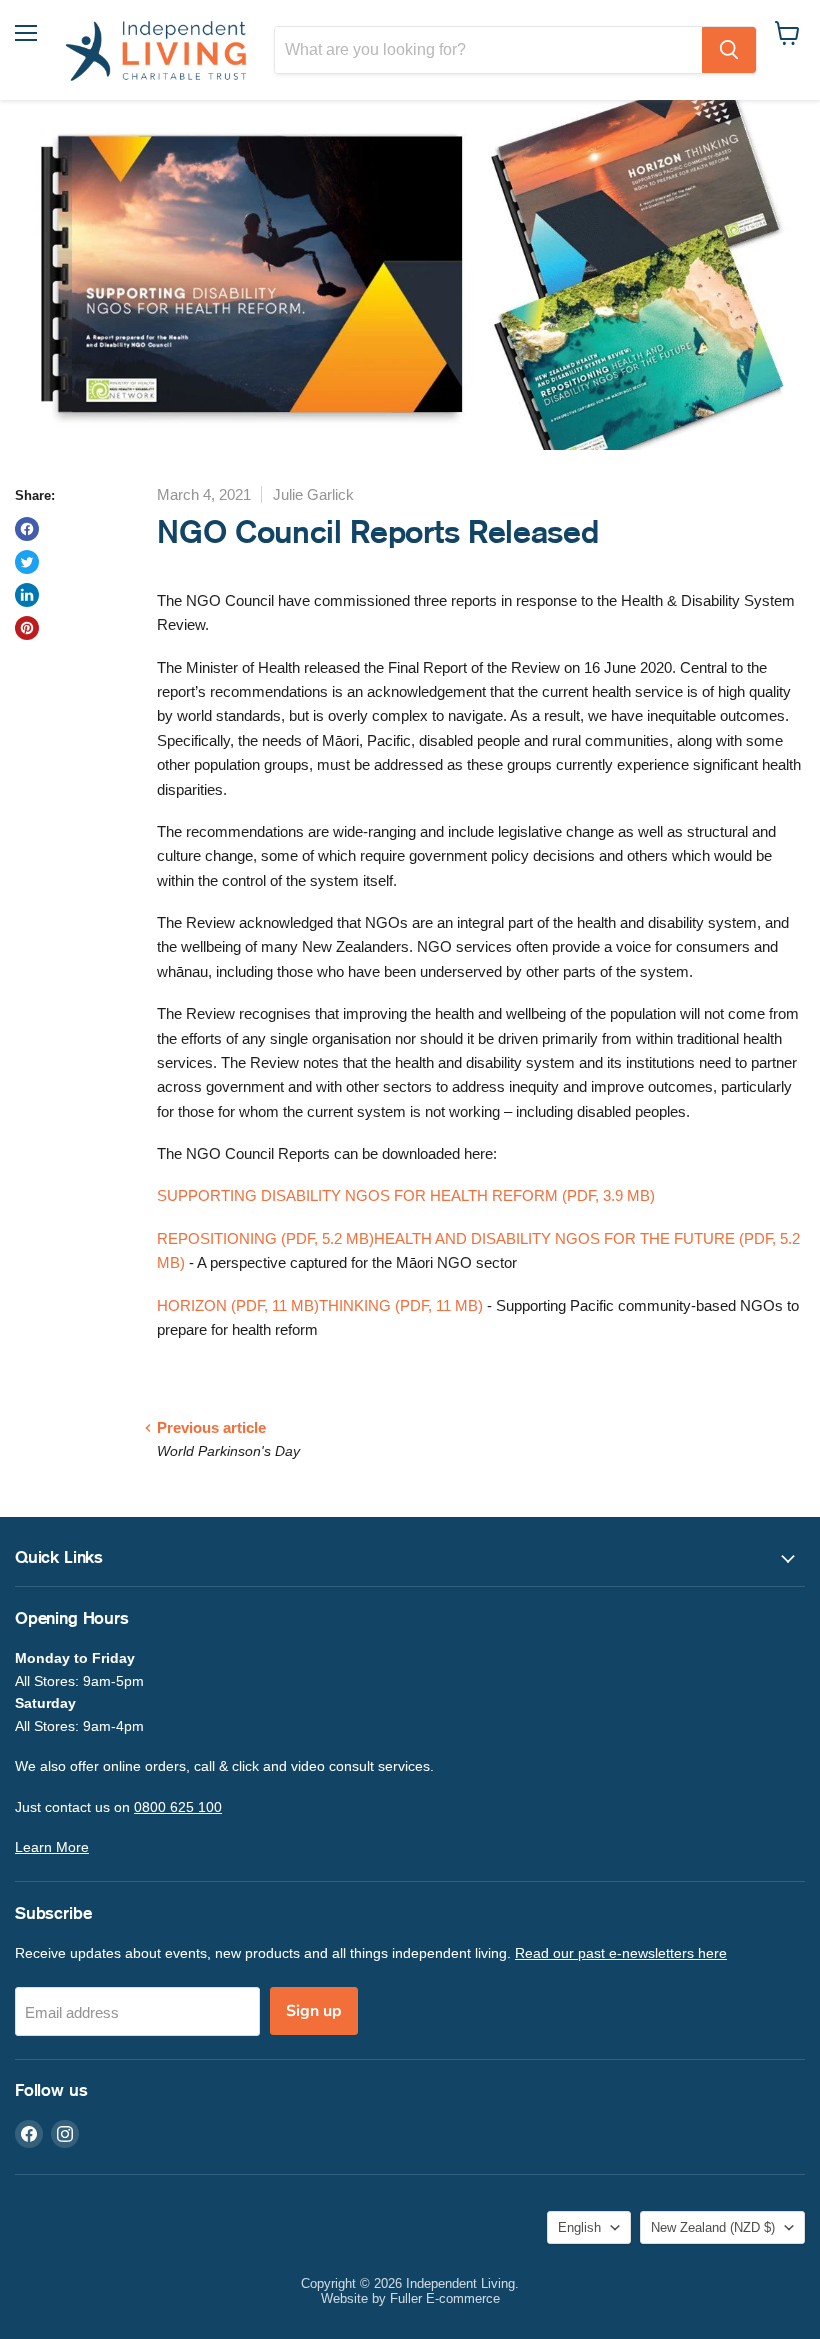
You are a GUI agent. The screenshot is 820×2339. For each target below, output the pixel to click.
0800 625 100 (178, 1807)
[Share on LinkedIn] (27, 595)
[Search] (729, 50)
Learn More (52, 1847)
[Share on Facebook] (27, 529)
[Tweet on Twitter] (27, 562)
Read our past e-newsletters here (621, 1953)
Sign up (314, 2011)
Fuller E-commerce (445, 2298)
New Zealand (713, 2227)
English (579, 2227)
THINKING (401, 1305)
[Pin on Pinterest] (27, 628)
